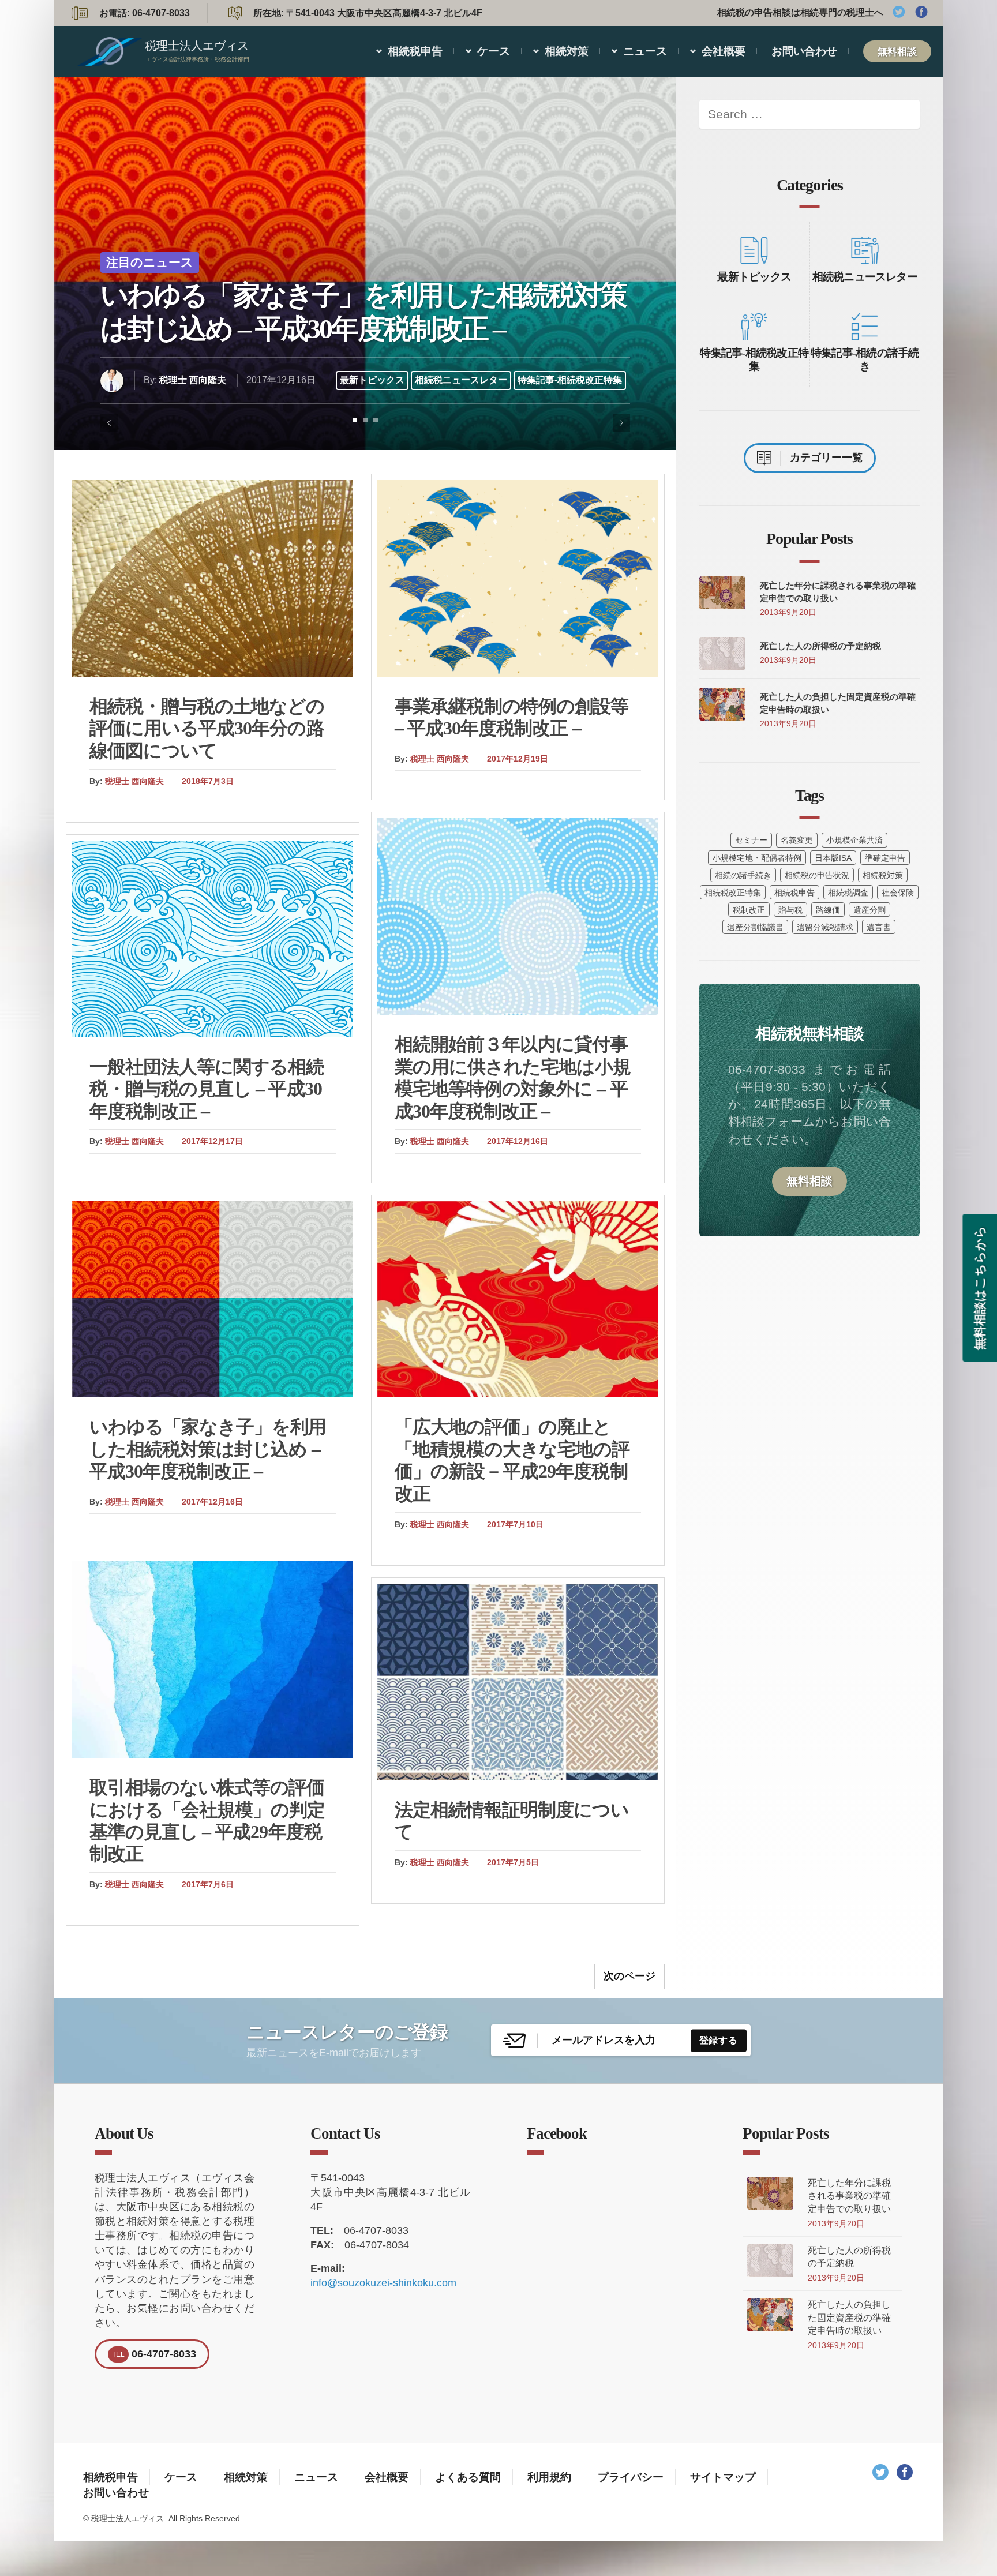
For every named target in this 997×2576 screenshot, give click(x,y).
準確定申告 (885, 858)
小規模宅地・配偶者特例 (757, 858)
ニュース (645, 51)
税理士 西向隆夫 (193, 380)
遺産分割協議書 (755, 927)
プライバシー (631, 2477)
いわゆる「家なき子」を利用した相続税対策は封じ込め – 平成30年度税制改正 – (363, 312)
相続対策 (567, 51)
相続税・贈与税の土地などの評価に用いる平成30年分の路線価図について (207, 728)
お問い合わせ (804, 51)
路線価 (828, 910)
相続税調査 (848, 893)
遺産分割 (869, 910)
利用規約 (549, 2477)
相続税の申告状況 (817, 875)
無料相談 (897, 51)
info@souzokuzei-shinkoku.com (383, 2283)
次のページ (629, 1976)
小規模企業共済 (854, 840)
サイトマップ (723, 2477)
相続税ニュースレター (461, 380)
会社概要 (724, 51)
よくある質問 (468, 2477)
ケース (494, 51)
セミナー (751, 840)
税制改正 (749, 910)
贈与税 (790, 910)
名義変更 (797, 840)
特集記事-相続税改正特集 (570, 380)
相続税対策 (883, 875)
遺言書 (879, 927)
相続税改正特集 (733, 893)
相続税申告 (415, 51)
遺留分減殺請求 (825, 927)
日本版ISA (833, 858)
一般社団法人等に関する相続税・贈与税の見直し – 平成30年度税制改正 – (207, 1089)
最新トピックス (372, 380)
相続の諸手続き (743, 875)
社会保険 (898, 893)
